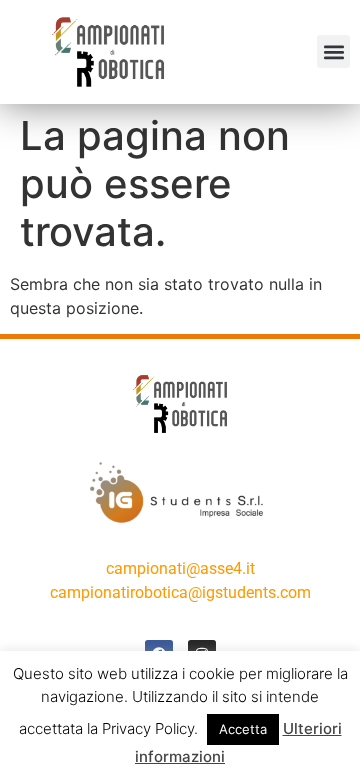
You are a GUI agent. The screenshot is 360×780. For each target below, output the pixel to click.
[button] (333, 51)
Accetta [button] (243, 729)
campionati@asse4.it (180, 568)
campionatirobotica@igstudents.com (180, 592)
